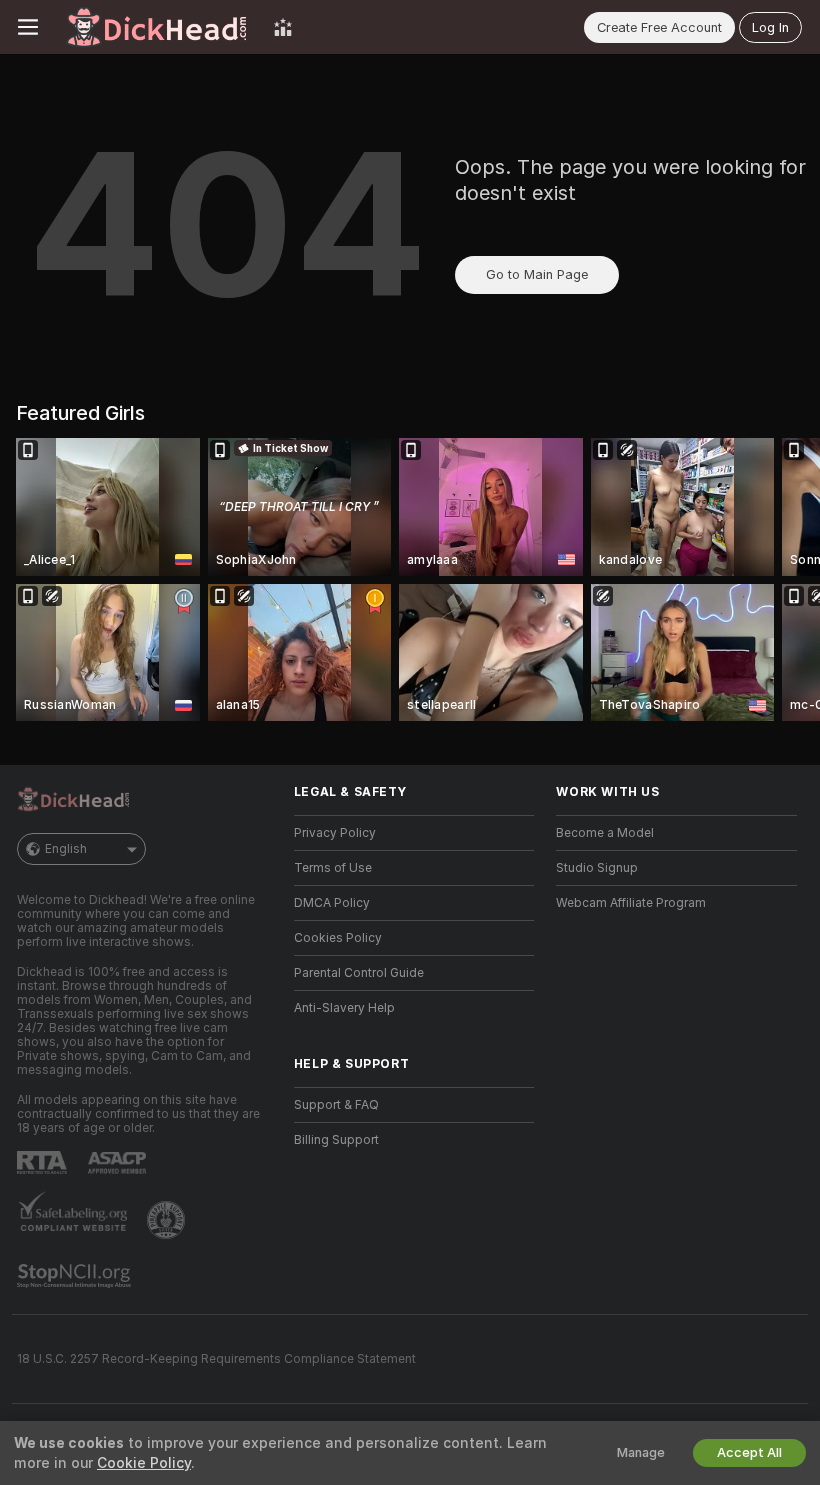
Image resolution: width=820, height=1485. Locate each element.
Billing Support (336, 1140)
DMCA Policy (332, 903)
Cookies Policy (338, 938)
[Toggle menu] (28, 27)
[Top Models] (283, 27)
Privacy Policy (335, 833)
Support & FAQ (336, 1105)
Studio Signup (597, 868)
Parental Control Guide (359, 973)
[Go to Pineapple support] (168, 1220)
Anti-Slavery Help (344, 1008)
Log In (770, 27)
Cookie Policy (144, 1463)
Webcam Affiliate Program (631, 903)
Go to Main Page (537, 274)
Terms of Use (333, 868)
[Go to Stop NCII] (76, 1276)
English (66, 849)
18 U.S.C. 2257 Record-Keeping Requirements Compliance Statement (216, 1359)
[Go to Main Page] (156, 27)
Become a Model (605, 833)
